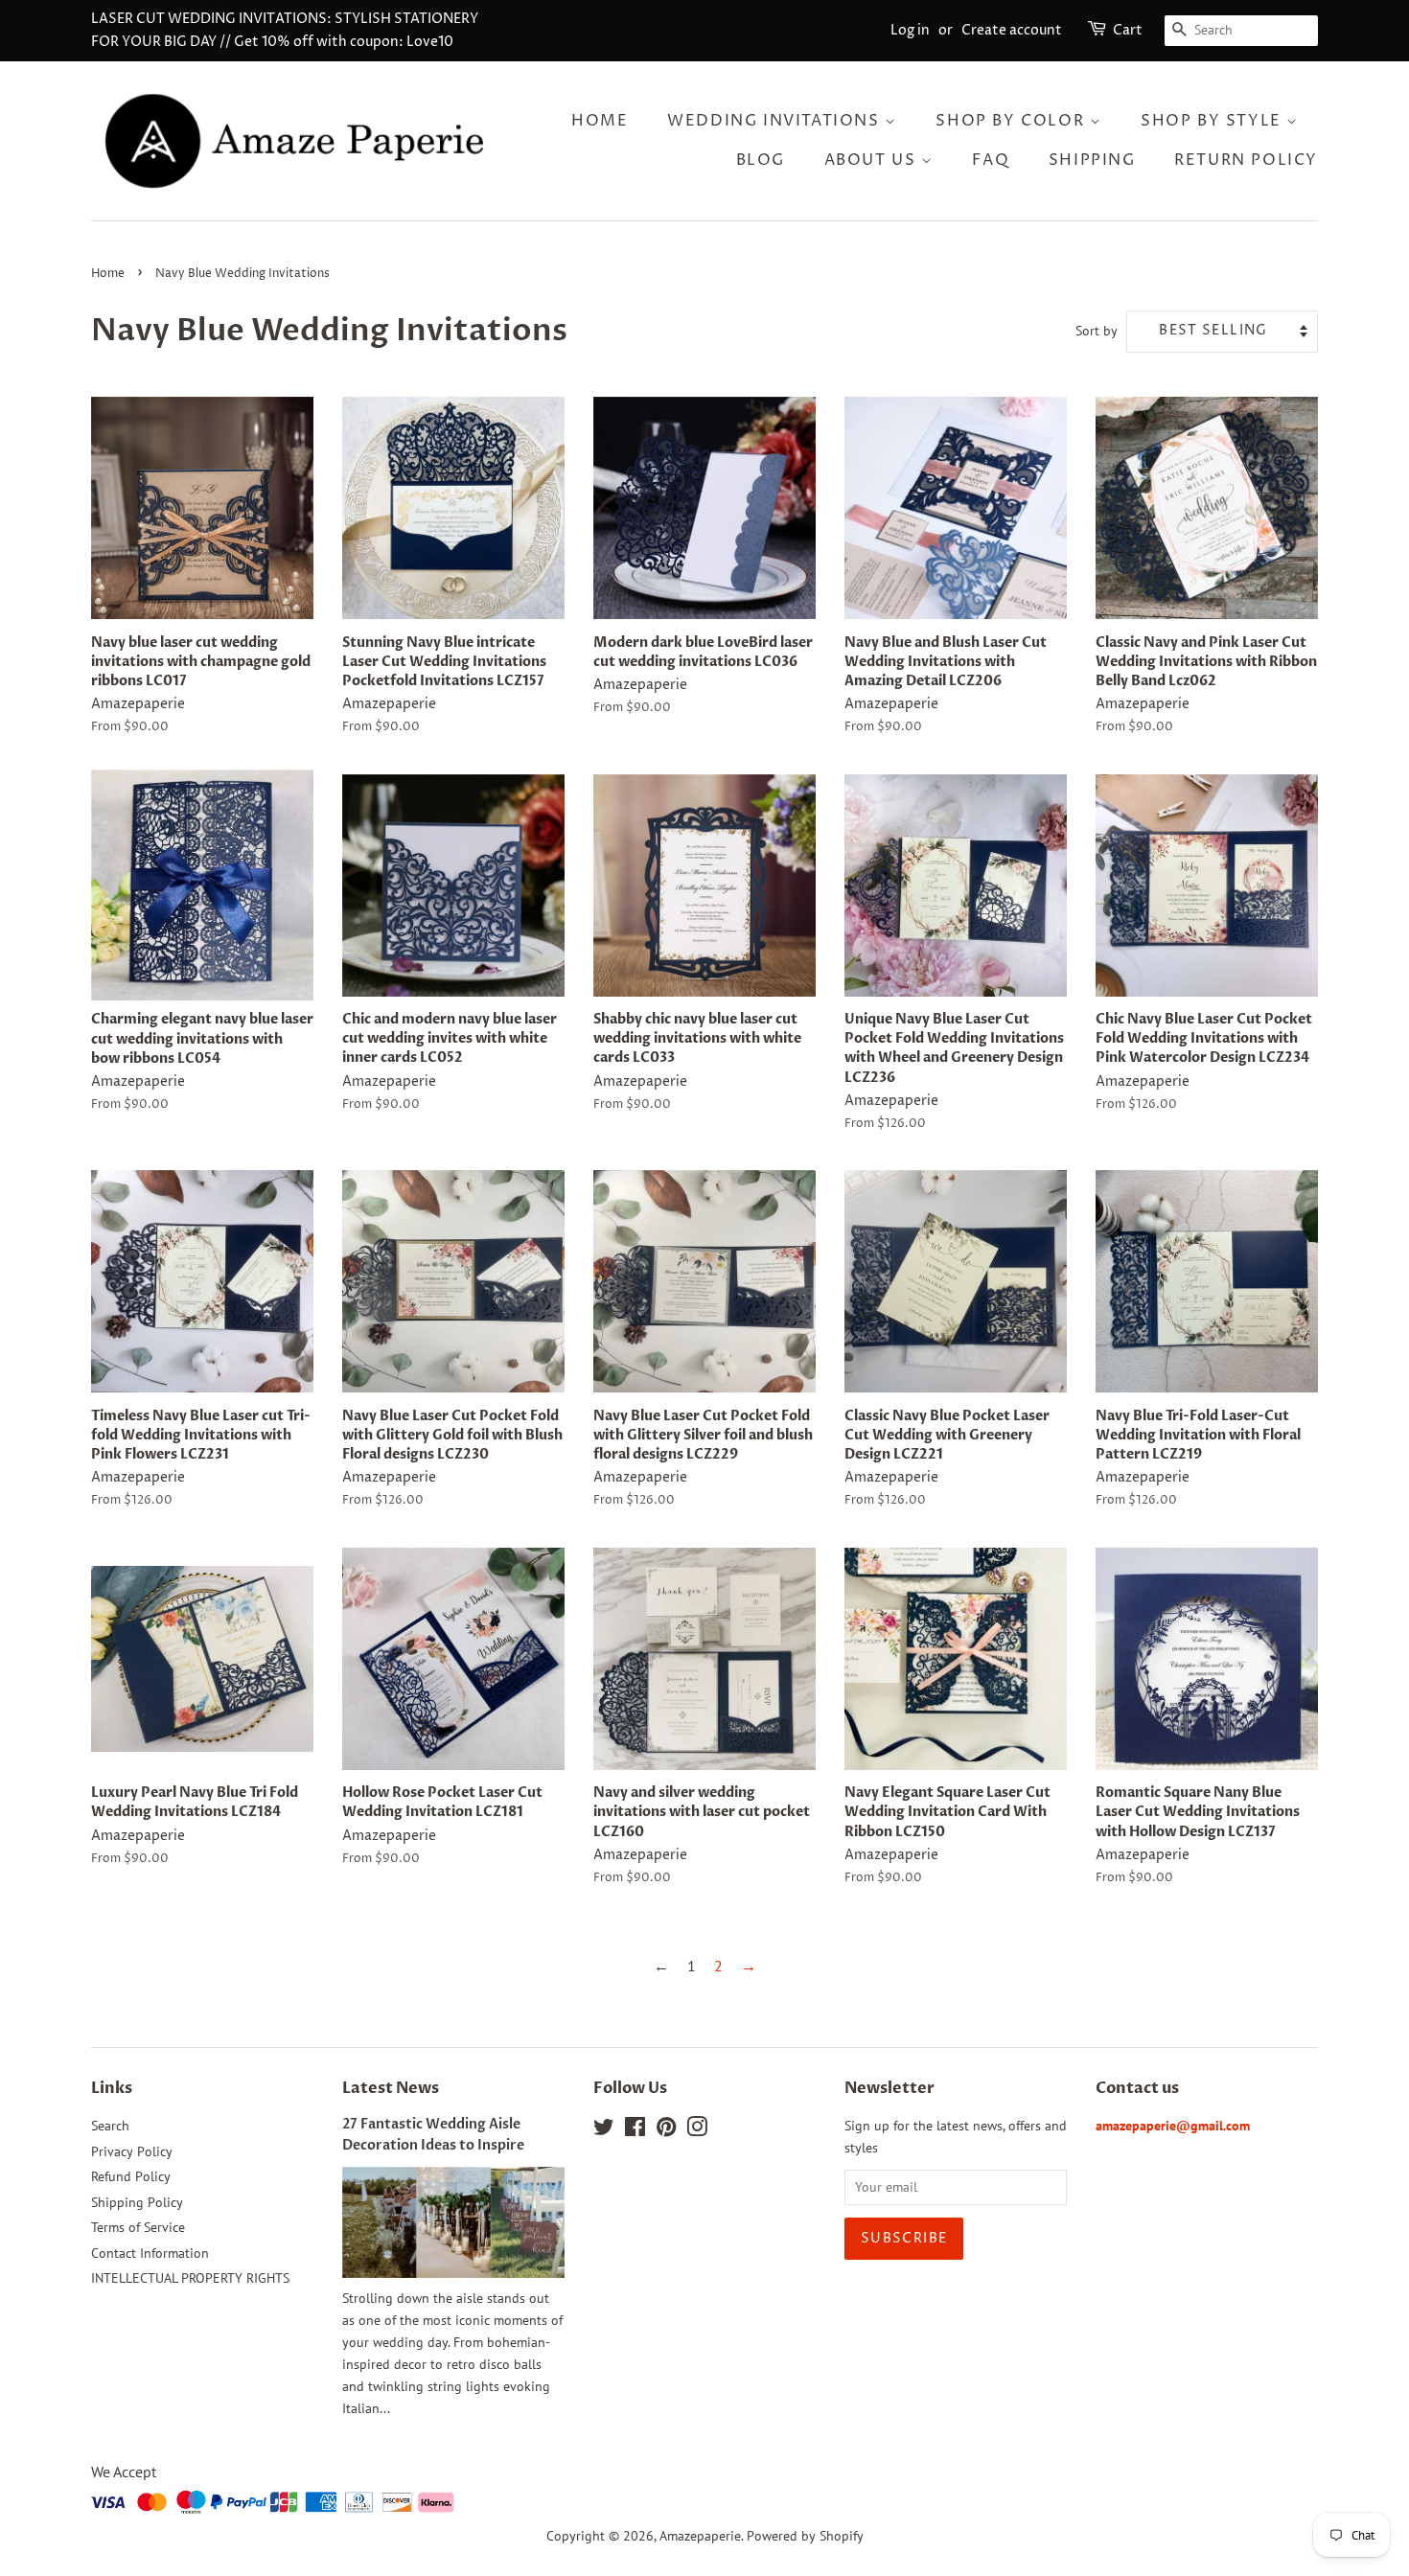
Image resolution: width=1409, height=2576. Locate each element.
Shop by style (1213, 121)
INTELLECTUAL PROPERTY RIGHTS (190, 2278)
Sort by (1097, 330)
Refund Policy (131, 2176)
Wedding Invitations (776, 121)
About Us (873, 160)
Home (600, 121)
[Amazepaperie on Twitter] (604, 2130)
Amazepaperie (700, 2536)
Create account (1012, 30)
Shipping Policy (137, 2202)
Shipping (1092, 160)
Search (110, 2126)
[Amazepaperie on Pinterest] (666, 2130)
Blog (761, 160)
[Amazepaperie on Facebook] (635, 2130)
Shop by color (1012, 121)
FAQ (991, 160)
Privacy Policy (132, 2151)
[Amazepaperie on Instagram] (697, 2130)
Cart (1128, 30)
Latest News (391, 2088)
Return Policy (1246, 160)
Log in (910, 30)
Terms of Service (138, 2227)
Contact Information (150, 2253)
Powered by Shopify (805, 2536)
